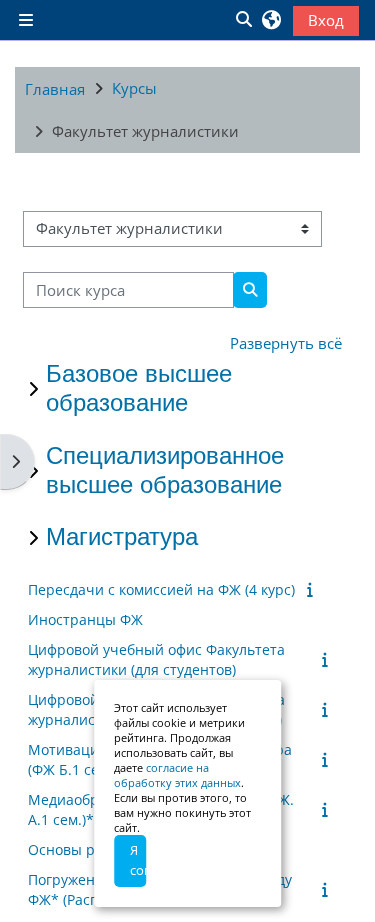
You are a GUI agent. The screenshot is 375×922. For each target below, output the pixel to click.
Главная (55, 89)
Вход (326, 20)
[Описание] (313, 589)
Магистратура (122, 536)
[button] (243, 20)
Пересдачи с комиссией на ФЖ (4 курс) (161, 589)
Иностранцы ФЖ (85, 619)
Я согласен (138, 860)
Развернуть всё (286, 343)
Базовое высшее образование (139, 388)
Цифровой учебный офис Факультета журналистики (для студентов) (156, 659)
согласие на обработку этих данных (177, 775)
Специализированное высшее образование (165, 470)
